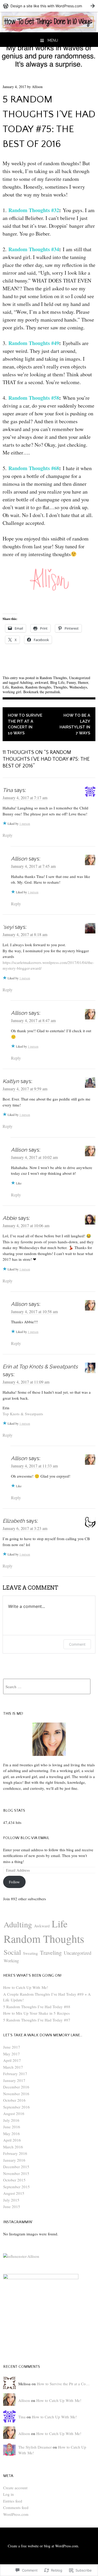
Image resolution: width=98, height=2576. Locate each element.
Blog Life (57, 682)
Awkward (42, 1926)
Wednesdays (78, 687)
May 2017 (11, 2054)
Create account (15, 2488)
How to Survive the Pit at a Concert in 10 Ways (25, 724)
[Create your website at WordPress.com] (49, 6)
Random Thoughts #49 (34, 343)
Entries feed (13, 2501)
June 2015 (12, 2206)
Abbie (10, 1218)
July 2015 (11, 2200)
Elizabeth (14, 1521)
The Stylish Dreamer (35, 2447)
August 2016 (14, 2113)
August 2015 (14, 2193)
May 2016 (11, 2134)
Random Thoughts (53, 678)
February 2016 (15, 2153)
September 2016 (16, 2107)
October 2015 (14, 2180)
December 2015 (16, 2167)
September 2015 (16, 2187)
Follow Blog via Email (26, 1838)
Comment (77, 1644)
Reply (8, 835)
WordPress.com (16, 2514)
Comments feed (16, 2507)
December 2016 (16, 2087)
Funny (71, 682)
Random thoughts (38, 687)
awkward (41, 682)
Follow (14, 1882)
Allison (37, 87)
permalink (53, 692)
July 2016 (11, 2120)
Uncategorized (80, 678)
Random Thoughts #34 (34, 249)
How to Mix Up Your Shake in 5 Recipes (36, 2013)
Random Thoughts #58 (34, 398)
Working (11, 1961)
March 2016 (13, 2147)
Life (6, 687)
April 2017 (12, 2060)
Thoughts (60, 687)
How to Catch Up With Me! (26, 1987)
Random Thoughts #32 (34, 210)
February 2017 (15, 2074)
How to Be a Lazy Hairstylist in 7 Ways (75, 724)
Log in (8, 2494)
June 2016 (12, 2127)
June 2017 (12, 2047)
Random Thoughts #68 (34, 468)
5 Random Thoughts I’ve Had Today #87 (37, 2020)
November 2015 (16, 2173)
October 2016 (14, 2100)
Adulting (26, 682)
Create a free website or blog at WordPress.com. (44, 2546)
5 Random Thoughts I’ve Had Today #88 (37, 2007)
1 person (25, 823)
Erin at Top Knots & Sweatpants (40, 1367)
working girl (12, 692)
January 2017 (14, 2080)
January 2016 (14, 2160)
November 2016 (16, 2094)
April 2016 (12, 2140)
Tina (8, 790)
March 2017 (13, 2067)
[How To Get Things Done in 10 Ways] (49, 30)
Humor (83, 682)
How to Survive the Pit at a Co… (63, 2384)
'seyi (8, 927)
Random (17, 687)
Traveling (51, 1952)
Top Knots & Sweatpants (23, 1414)
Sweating (30, 1953)
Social (12, 1952)
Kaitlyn (11, 1081)
